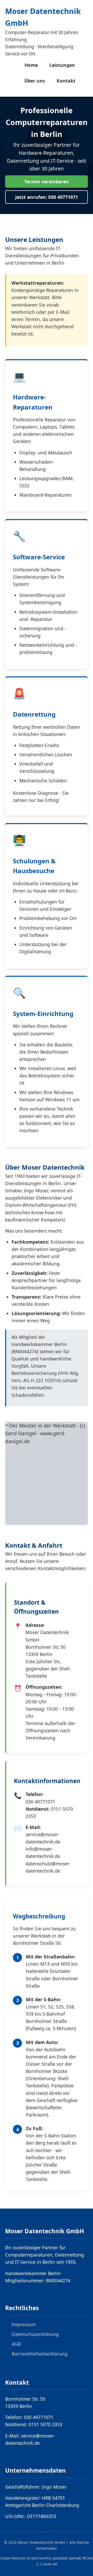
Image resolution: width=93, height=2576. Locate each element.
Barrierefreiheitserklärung (40, 2354)
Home (31, 65)
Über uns (35, 81)
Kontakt (66, 81)
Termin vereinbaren (47, 182)
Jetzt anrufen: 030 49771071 (47, 197)
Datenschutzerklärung (35, 2334)
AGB (16, 2344)
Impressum (24, 2324)
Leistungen (62, 65)
